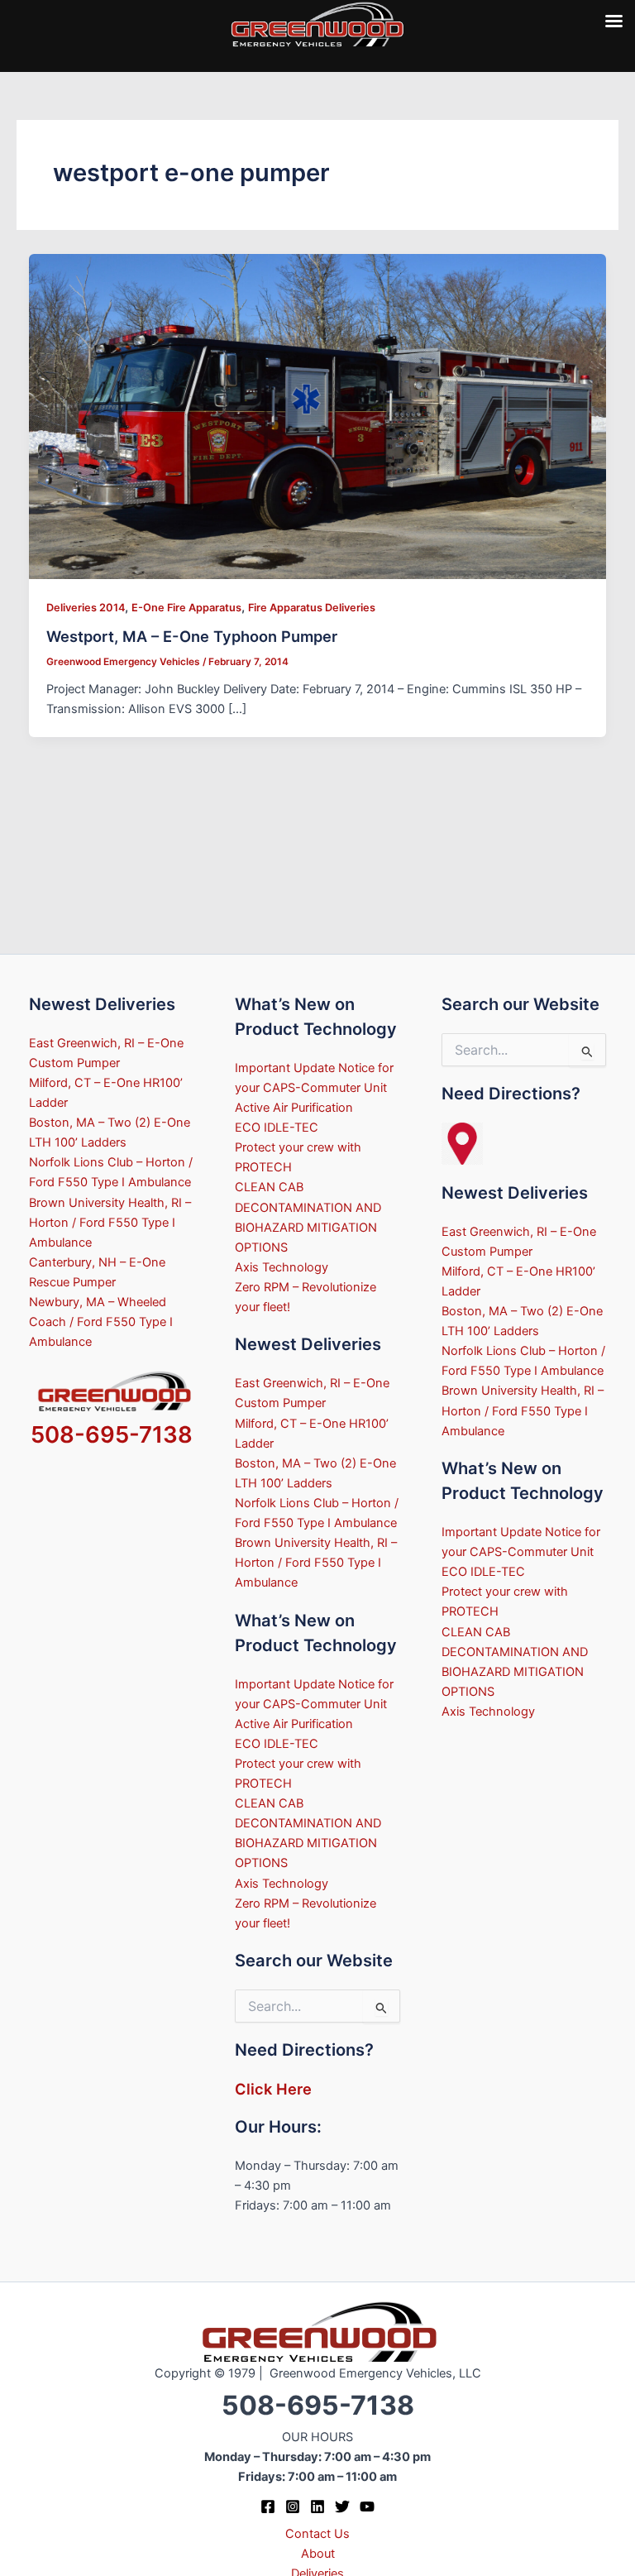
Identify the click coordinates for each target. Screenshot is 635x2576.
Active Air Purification (294, 1108)
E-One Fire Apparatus (186, 608)
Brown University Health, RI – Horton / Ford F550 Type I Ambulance (110, 1223)
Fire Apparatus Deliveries (312, 608)
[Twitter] (342, 2507)
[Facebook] (268, 2507)
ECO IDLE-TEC (277, 1128)
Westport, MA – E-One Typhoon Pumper (192, 636)
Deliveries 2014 (86, 608)
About (318, 2554)
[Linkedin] (317, 2507)
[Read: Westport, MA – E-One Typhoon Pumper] (318, 415)
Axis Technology (282, 1267)
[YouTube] (367, 2507)
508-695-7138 (112, 1434)
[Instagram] (293, 2507)
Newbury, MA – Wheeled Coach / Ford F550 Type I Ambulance (101, 1322)
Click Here (273, 2089)
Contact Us (317, 2534)
